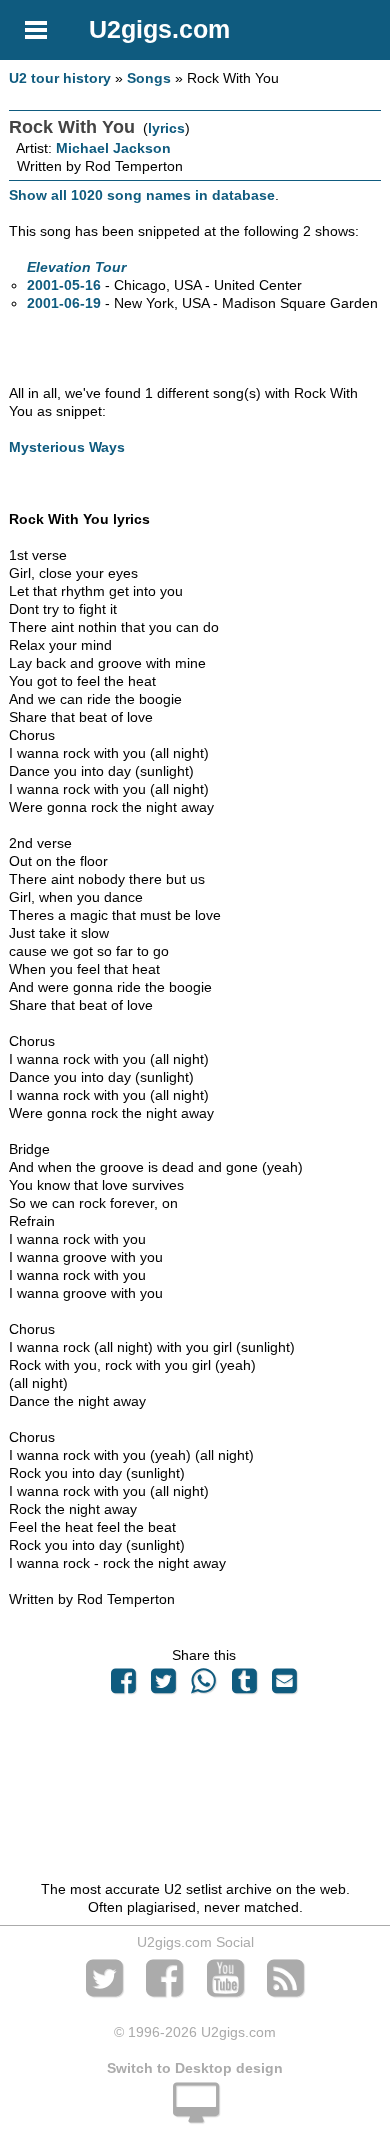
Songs (149, 78)
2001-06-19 (64, 303)
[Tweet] (164, 1686)
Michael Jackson (113, 148)
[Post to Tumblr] (244, 1686)
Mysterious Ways (67, 447)
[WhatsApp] (204, 1686)
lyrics (166, 128)
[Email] (284, 1686)
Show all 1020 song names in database (142, 195)
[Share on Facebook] (123, 1686)
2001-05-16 (64, 285)
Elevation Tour (76, 267)
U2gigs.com (159, 29)
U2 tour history (60, 78)
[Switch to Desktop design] (195, 2114)
